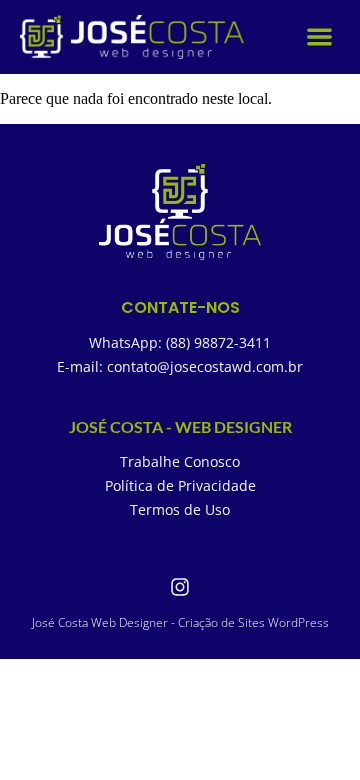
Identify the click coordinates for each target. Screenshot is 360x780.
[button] (320, 37)
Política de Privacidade (180, 485)
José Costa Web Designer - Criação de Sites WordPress (180, 622)
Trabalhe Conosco (180, 461)
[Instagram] (180, 587)
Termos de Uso (180, 509)
